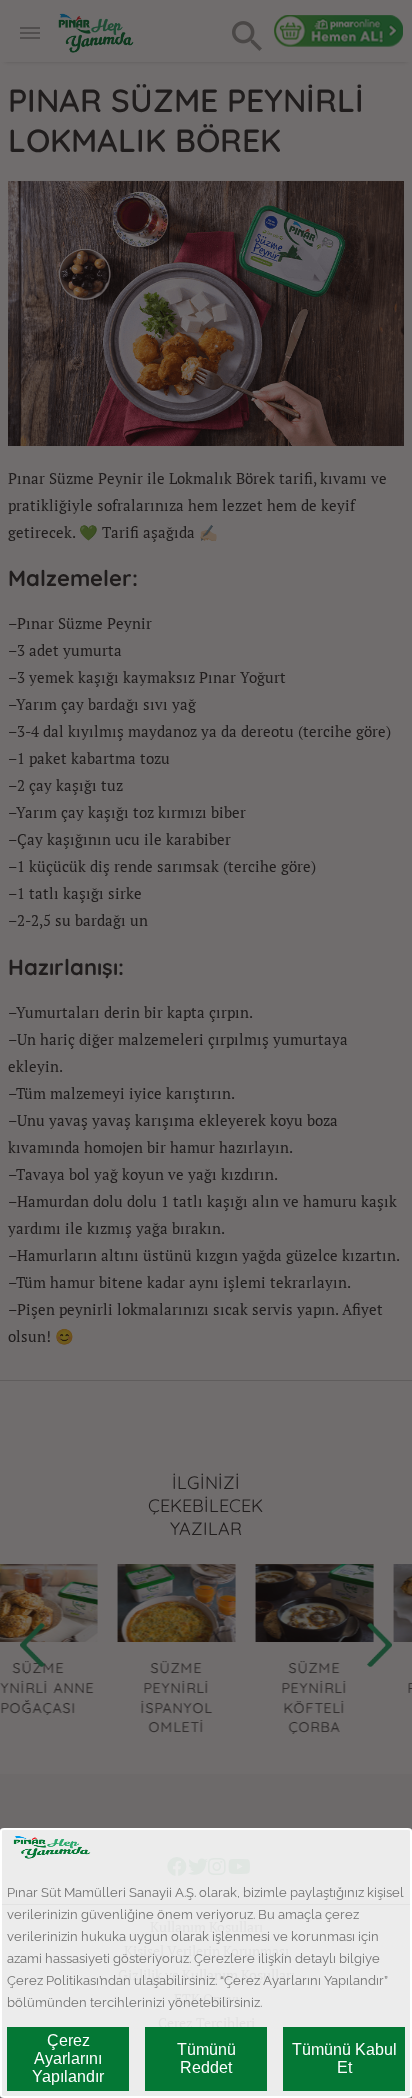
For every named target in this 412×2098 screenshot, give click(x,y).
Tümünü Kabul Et (344, 2058)
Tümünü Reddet (206, 2058)
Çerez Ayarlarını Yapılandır (68, 2058)
